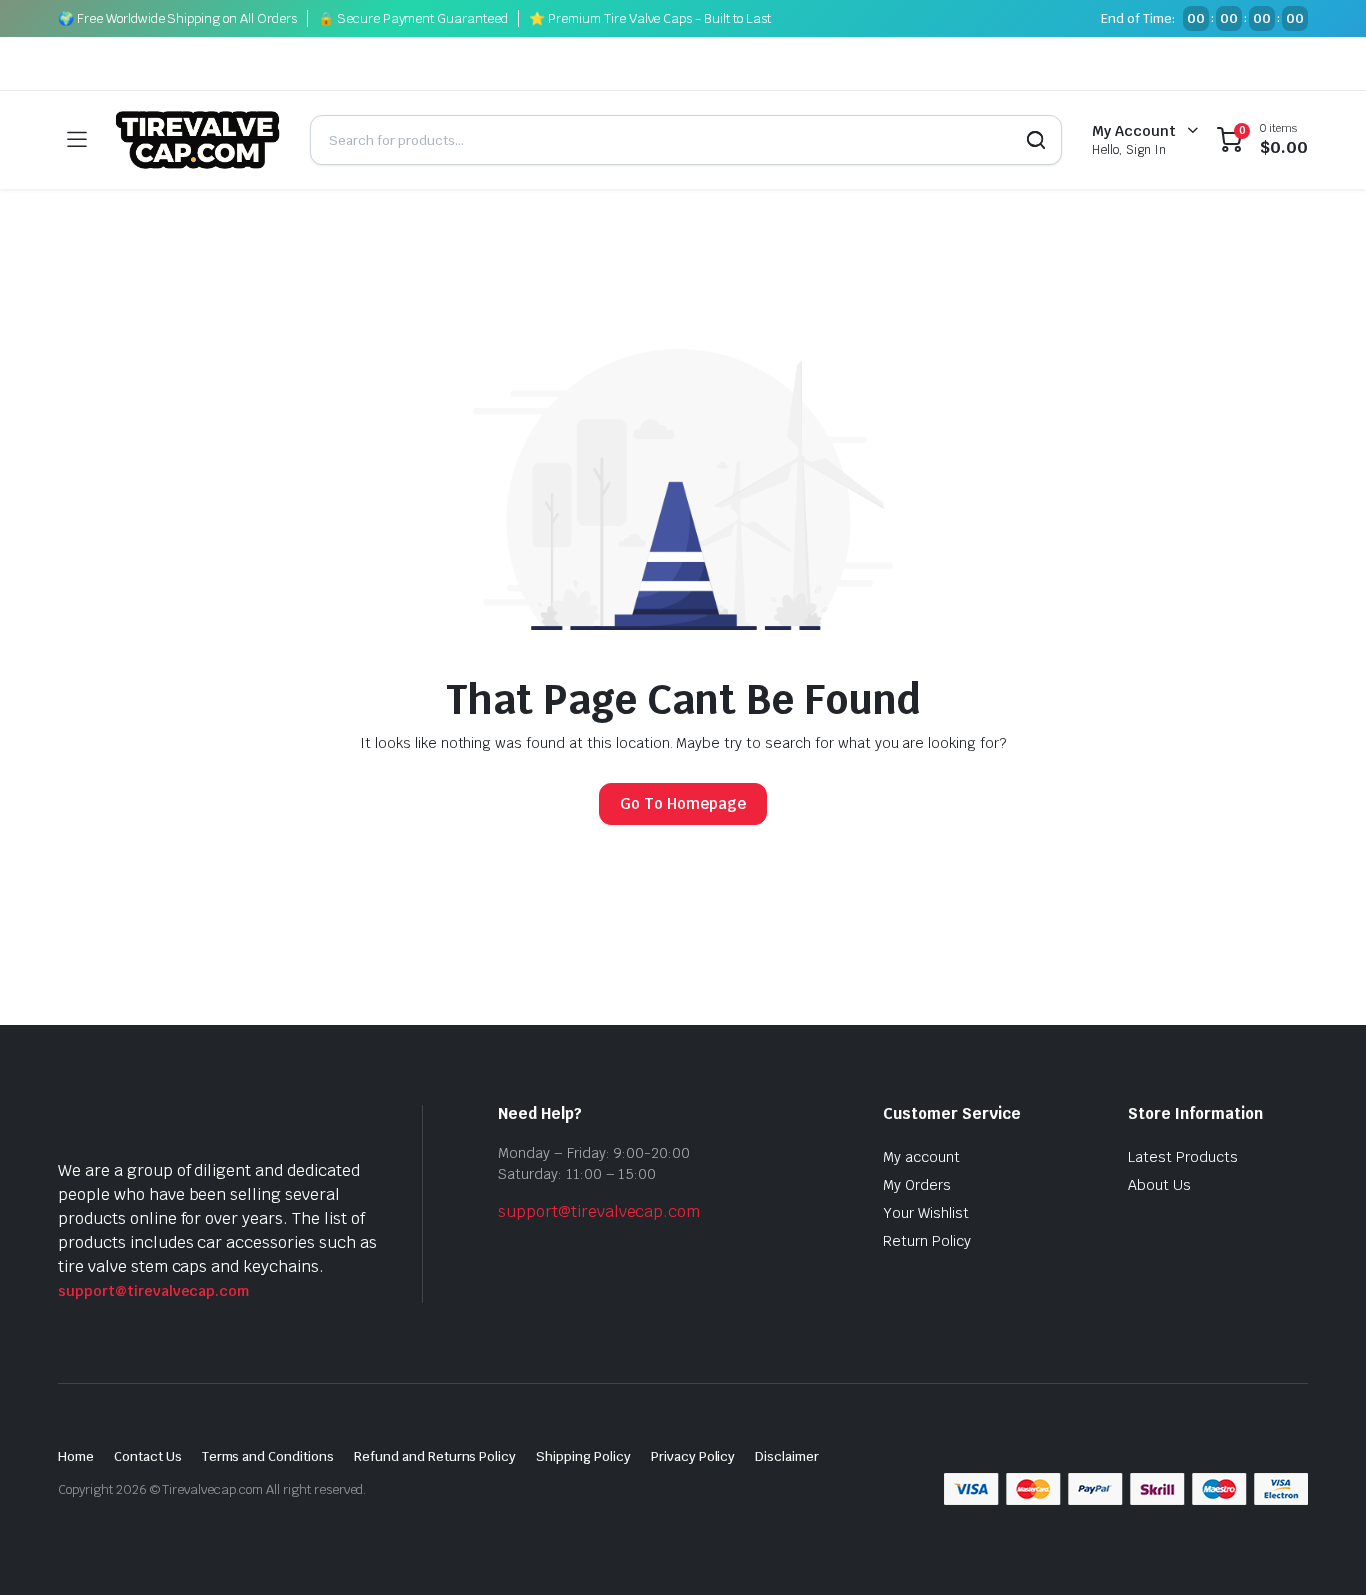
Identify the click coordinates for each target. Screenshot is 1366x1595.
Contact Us (148, 1456)
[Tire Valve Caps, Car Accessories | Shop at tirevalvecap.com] (198, 140)
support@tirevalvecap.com (153, 1291)
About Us (1159, 1185)
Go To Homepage (683, 803)
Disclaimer (787, 1456)
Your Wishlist (926, 1213)
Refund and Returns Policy (435, 1456)
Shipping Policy (583, 1456)
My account (921, 1157)
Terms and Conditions (268, 1456)
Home (76, 1456)
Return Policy (927, 1241)
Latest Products (1183, 1157)
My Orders (917, 1185)
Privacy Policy (693, 1456)
